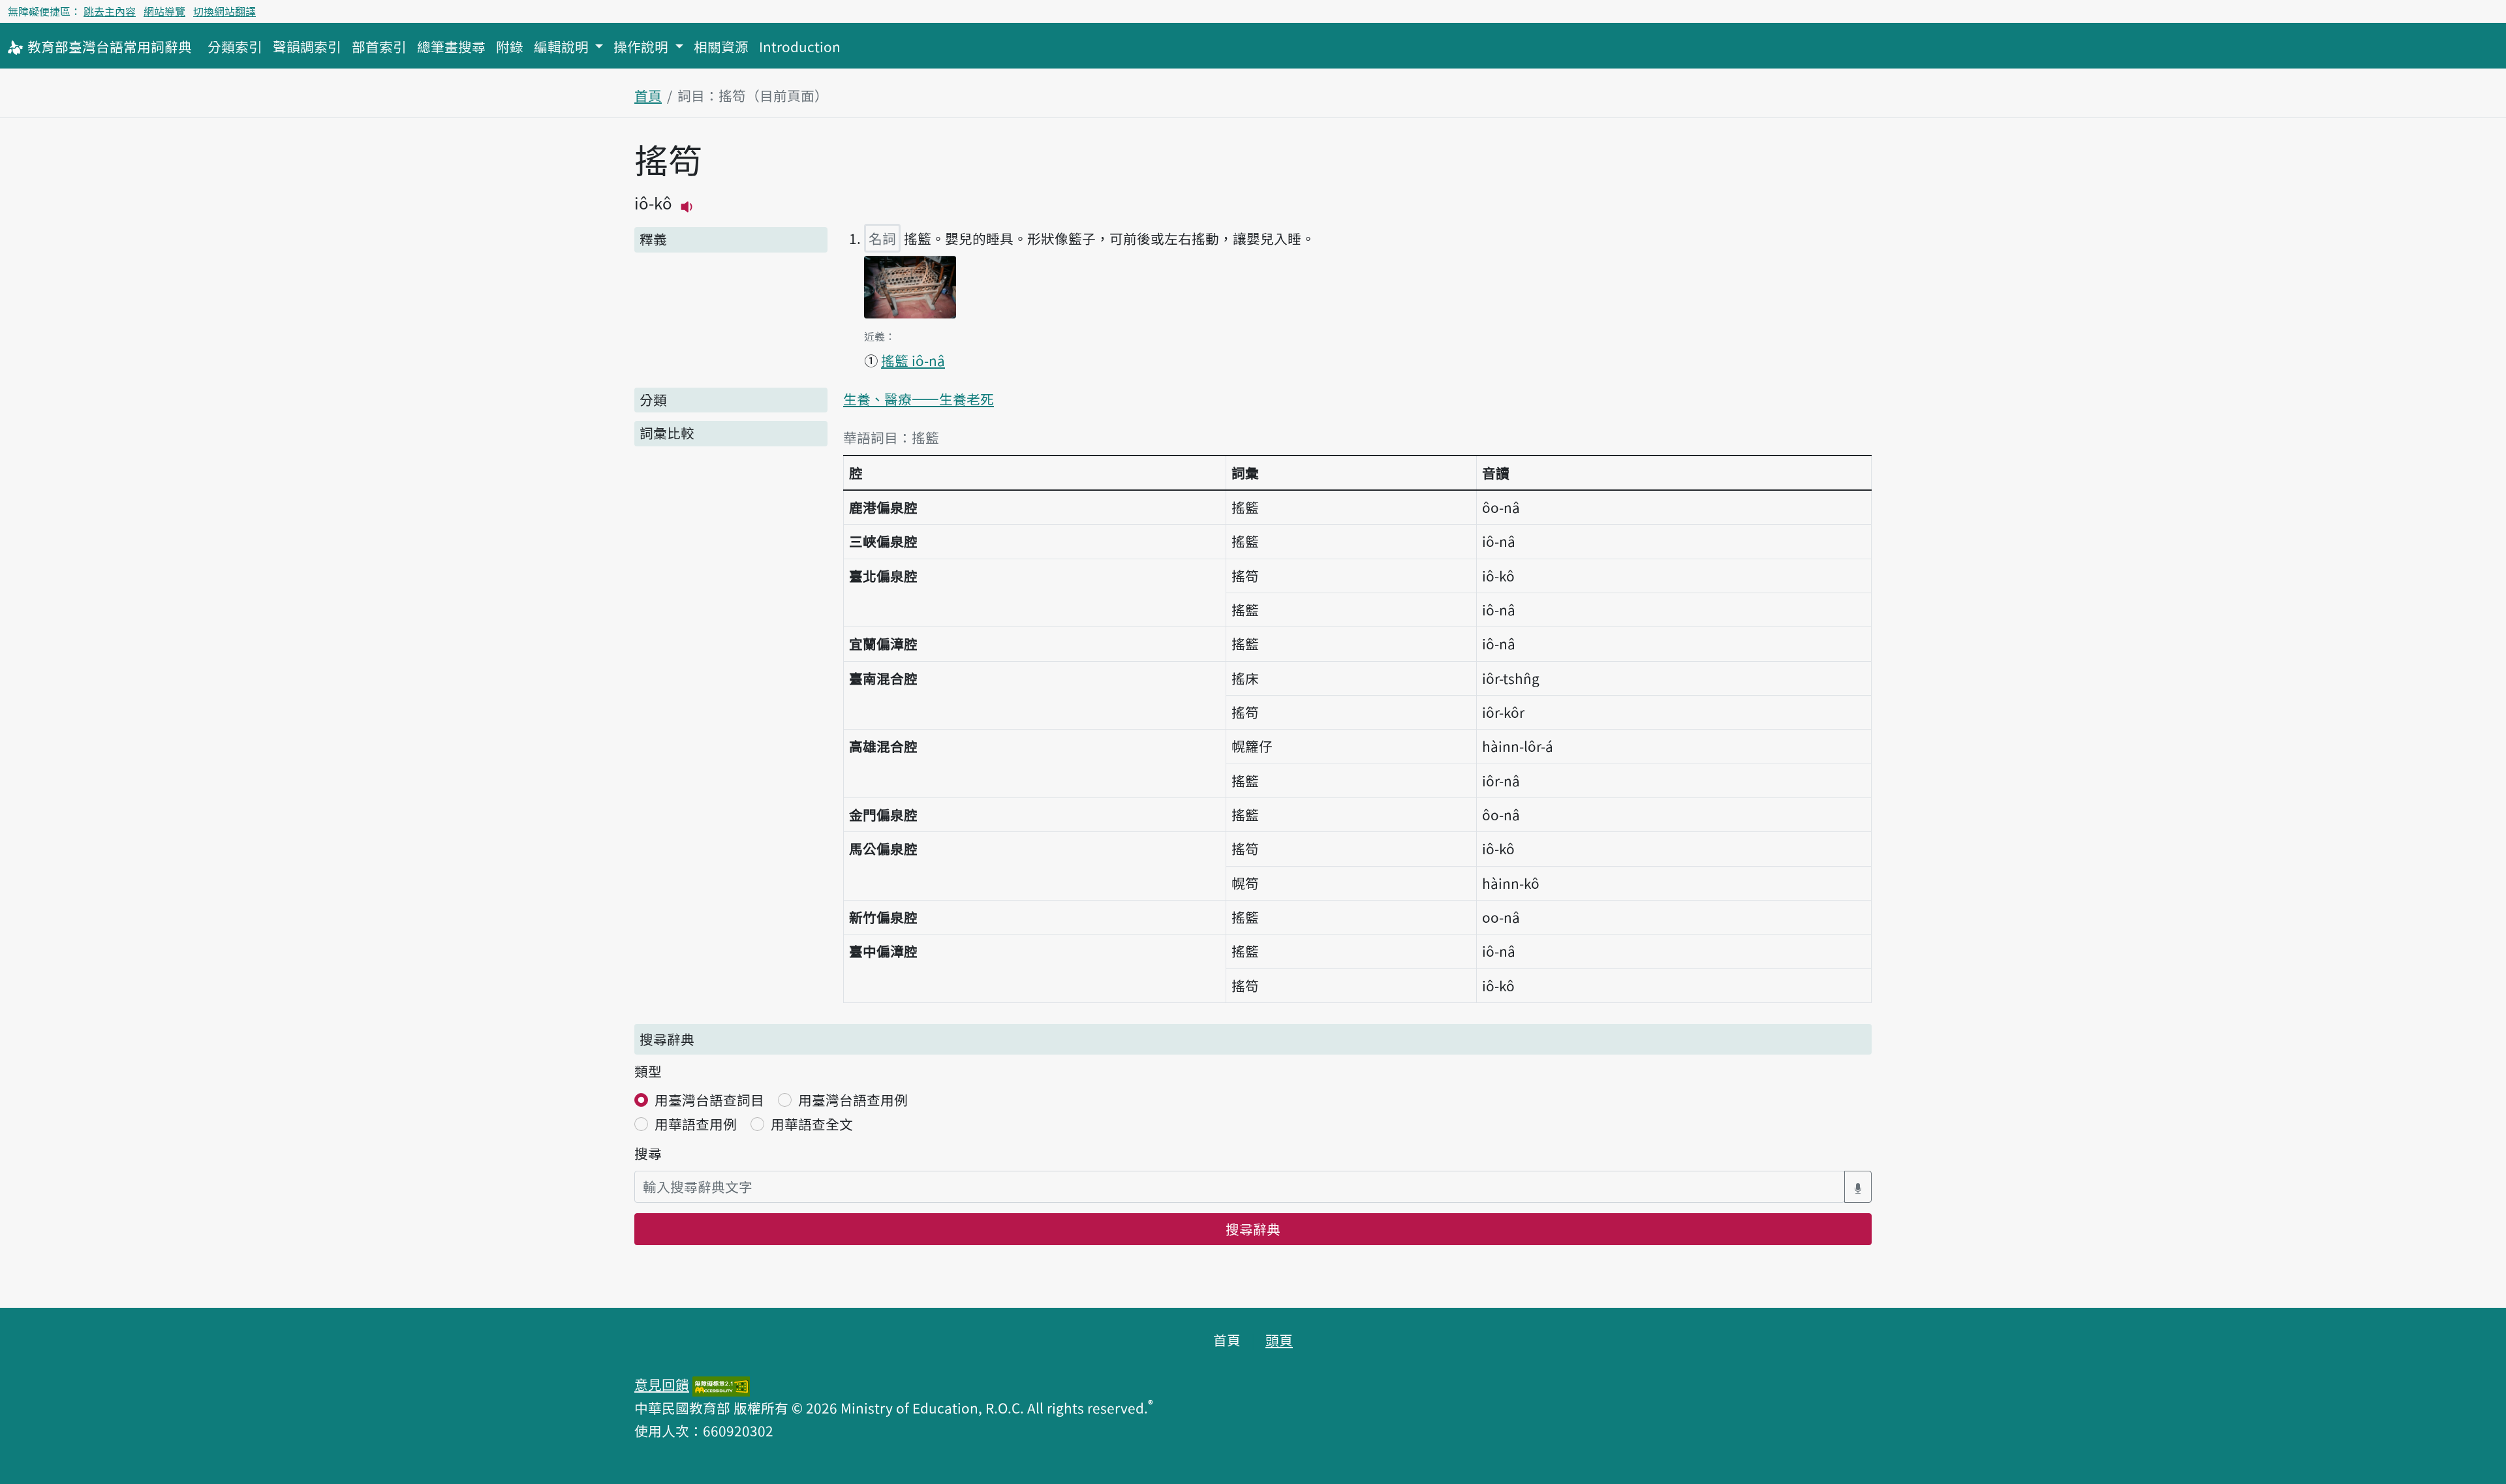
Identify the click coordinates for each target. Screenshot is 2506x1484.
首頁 (648, 95)
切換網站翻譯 (224, 11)
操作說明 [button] (642, 46)
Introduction (800, 46)
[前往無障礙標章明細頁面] (721, 1384)
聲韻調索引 (307, 46)
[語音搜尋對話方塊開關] (1858, 1187)
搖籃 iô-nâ (913, 360)
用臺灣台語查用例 (853, 1100)
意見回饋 (662, 1384)
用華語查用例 (696, 1124)
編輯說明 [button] (563, 46)
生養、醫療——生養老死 (919, 399)
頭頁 (1279, 1340)
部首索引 (379, 46)
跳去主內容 (110, 11)
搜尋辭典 (1253, 1229)
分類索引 (235, 46)
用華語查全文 (812, 1124)
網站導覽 (164, 11)
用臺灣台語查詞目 (709, 1100)
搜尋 (648, 1153)
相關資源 (721, 46)
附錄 (510, 46)
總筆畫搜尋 (451, 46)
